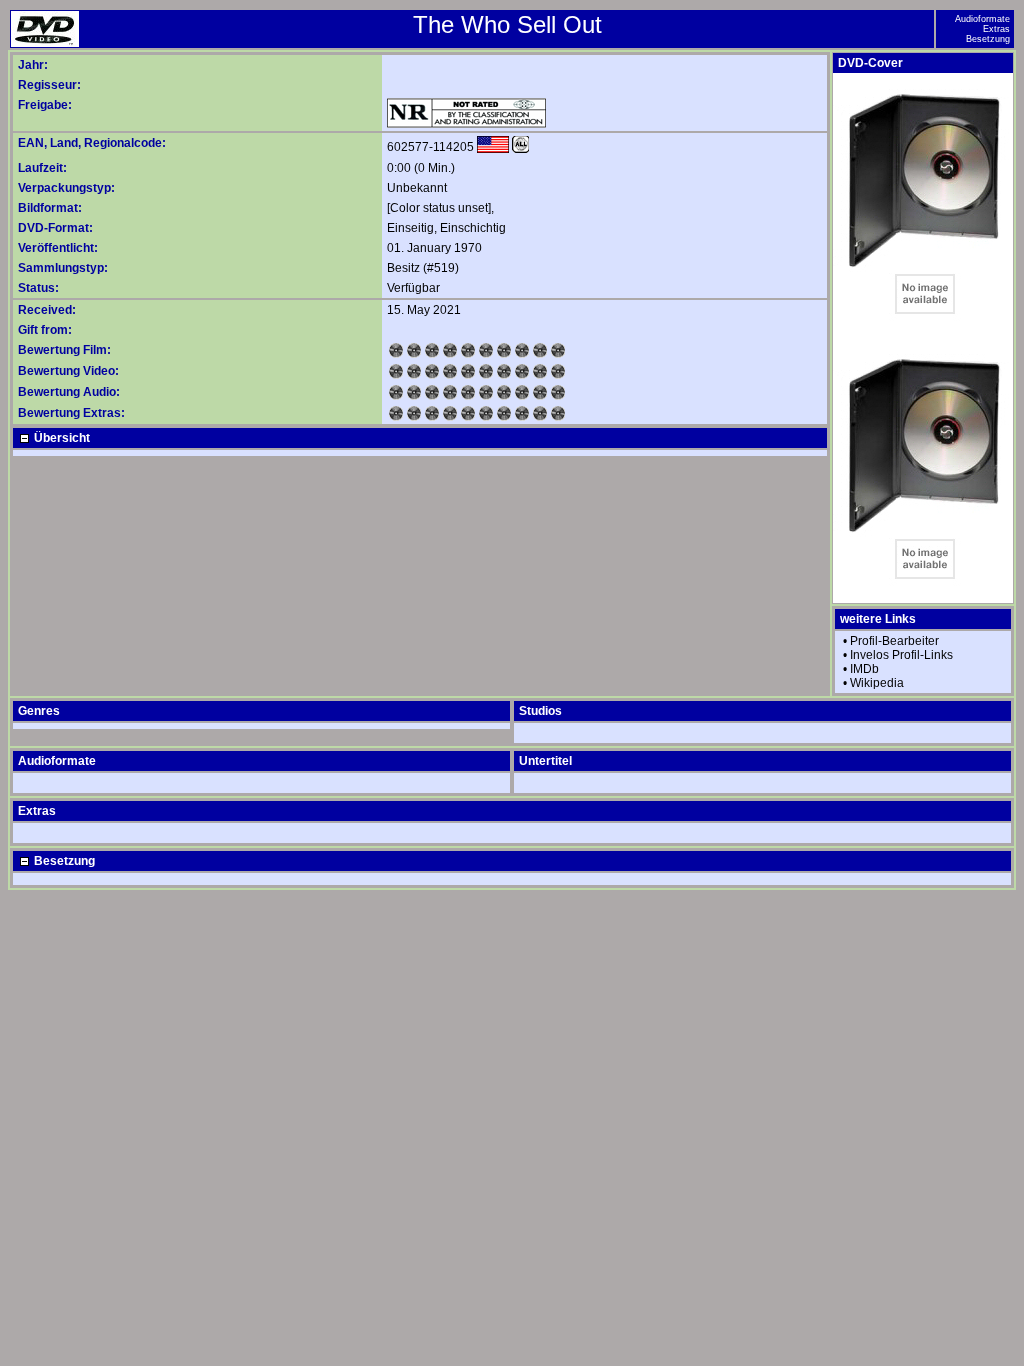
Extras (996, 29)
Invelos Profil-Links (901, 655)
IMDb (864, 669)
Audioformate (982, 19)
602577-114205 (430, 147)
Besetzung (988, 39)
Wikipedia (877, 683)
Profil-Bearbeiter (894, 641)
